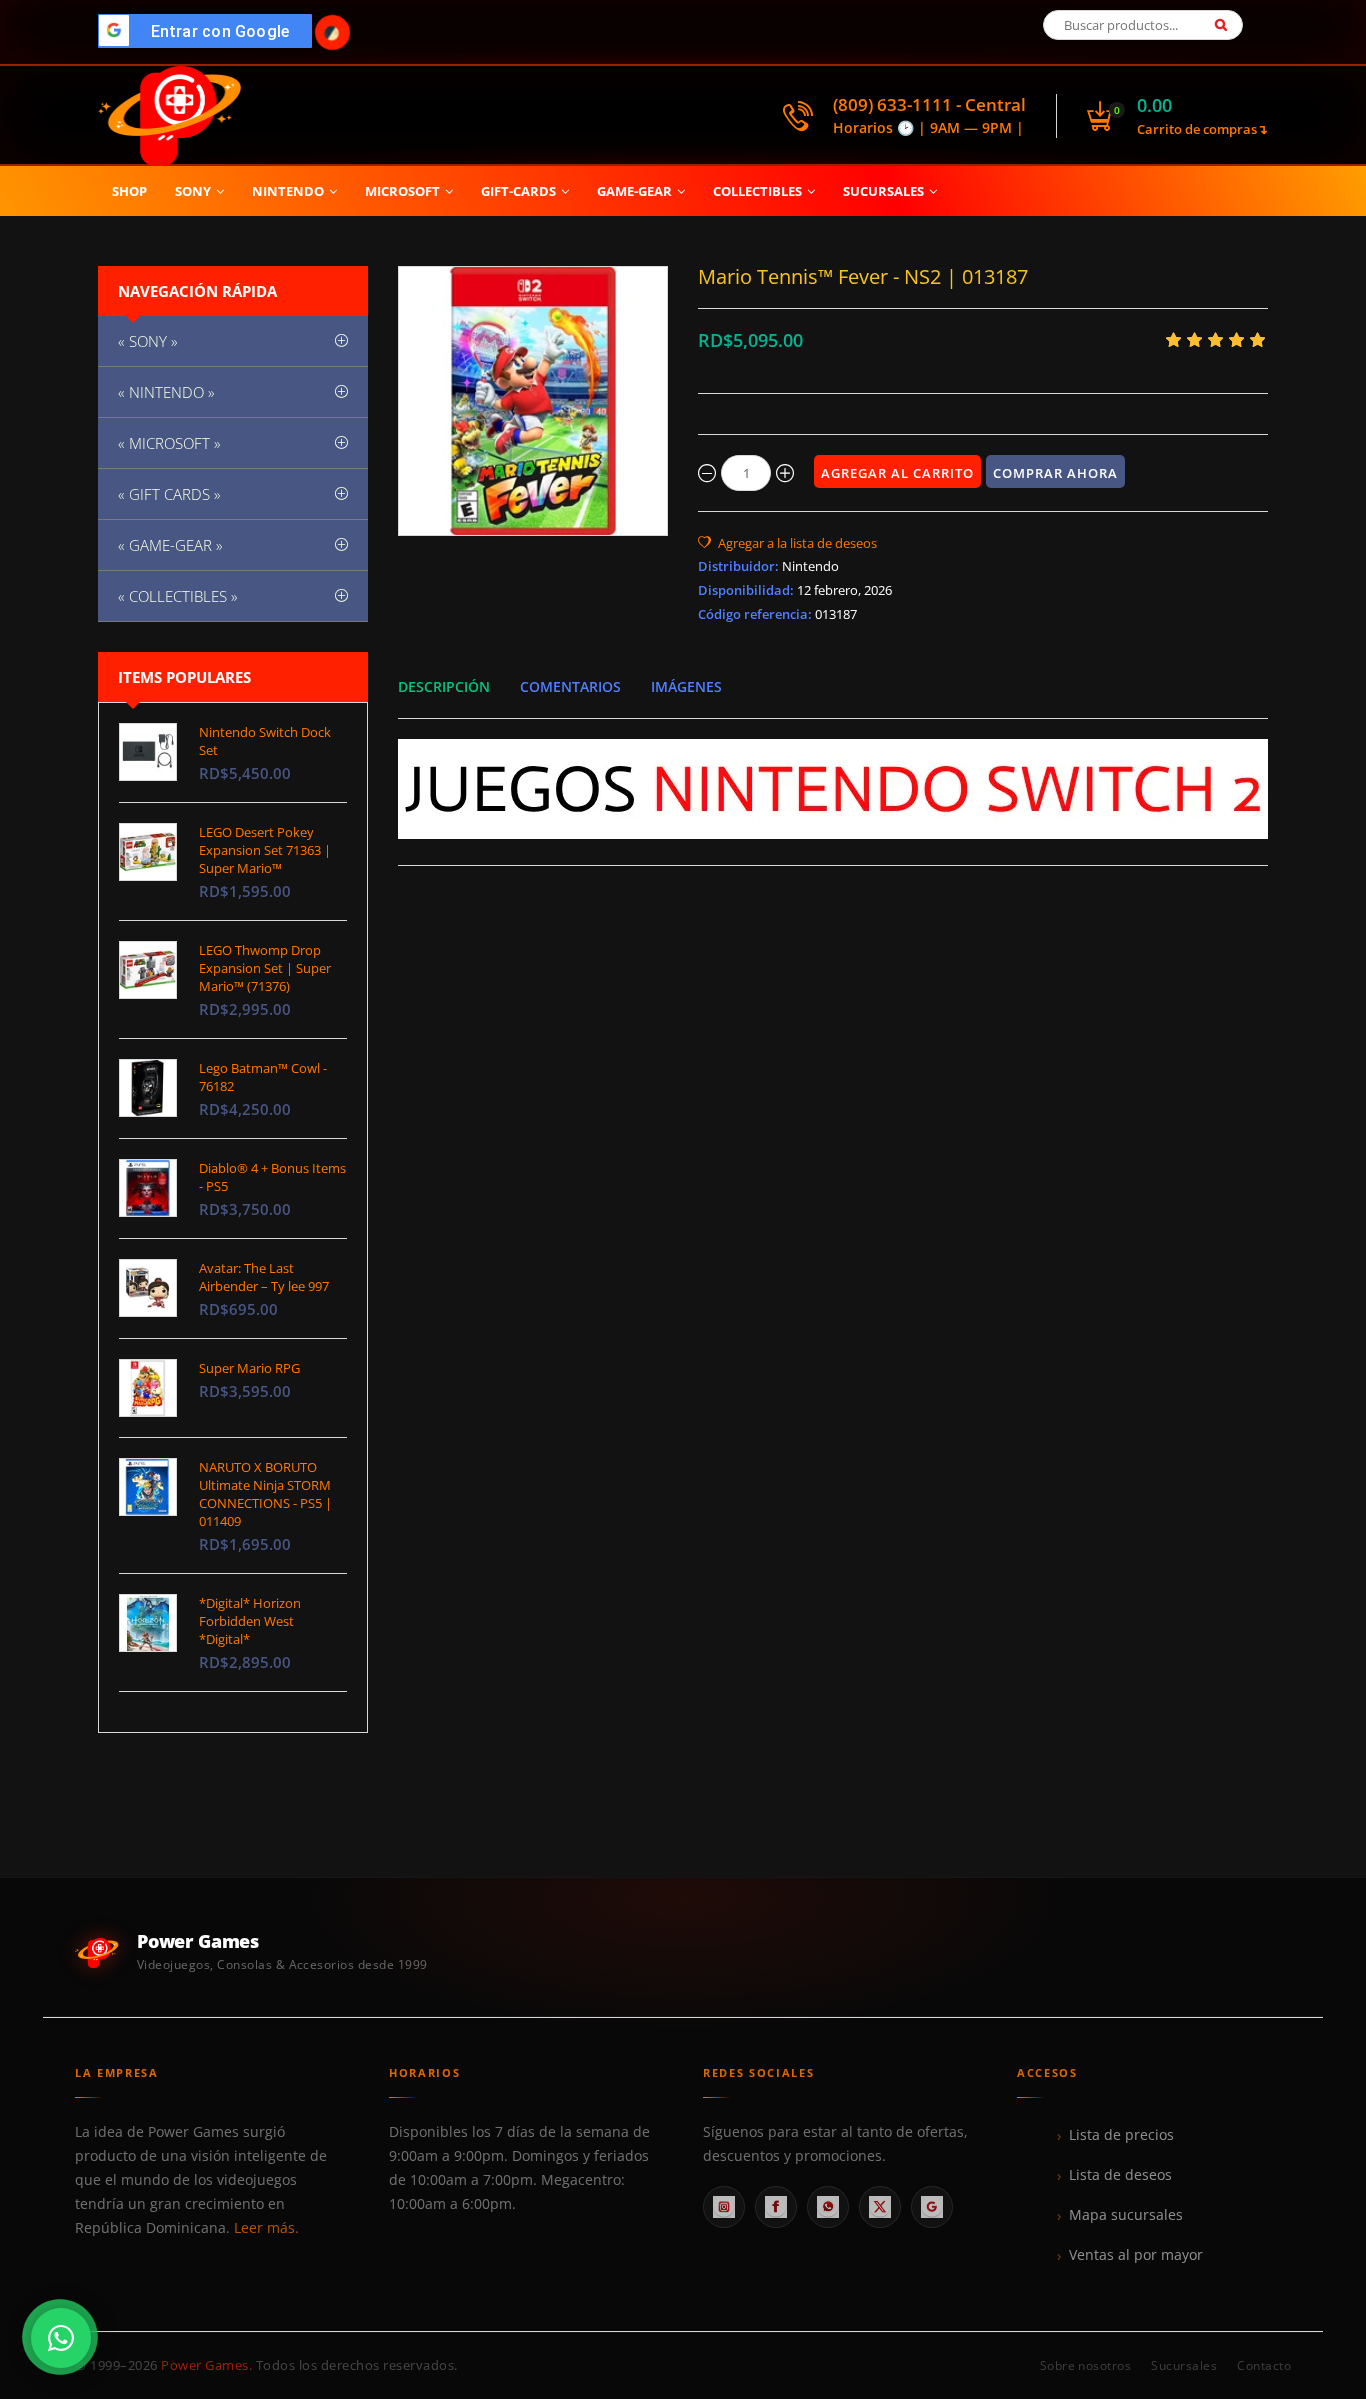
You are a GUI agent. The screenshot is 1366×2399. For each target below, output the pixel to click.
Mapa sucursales (1126, 2215)
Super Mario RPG (249, 1368)
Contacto (1264, 2365)
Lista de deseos (1120, 2175)
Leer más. (266, 2228)
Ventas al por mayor (1136, 2255)
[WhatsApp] (828, 2207)
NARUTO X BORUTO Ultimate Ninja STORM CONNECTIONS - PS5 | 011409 (265, 1494)
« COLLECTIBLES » (178, 596)
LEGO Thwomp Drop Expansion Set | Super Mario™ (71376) (265, 968)
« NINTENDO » (166, 392)
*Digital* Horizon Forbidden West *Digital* (250, 1621)
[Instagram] (724, 2207)
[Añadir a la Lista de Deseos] (787, 543)
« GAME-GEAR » (170, 545)
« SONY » (148, 341)
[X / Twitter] (880, 2207)
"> (210, 31)
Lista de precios (1121, 2135)
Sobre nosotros (1086, 2365)
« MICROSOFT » (169, 443)
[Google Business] (932, 2207)
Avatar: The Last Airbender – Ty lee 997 (264, 1277)
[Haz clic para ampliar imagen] (533, 401)
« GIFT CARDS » (169, 494)
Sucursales (1184, 2365)
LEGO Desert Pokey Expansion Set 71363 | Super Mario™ (265, 850)
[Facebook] (776, 2207)
